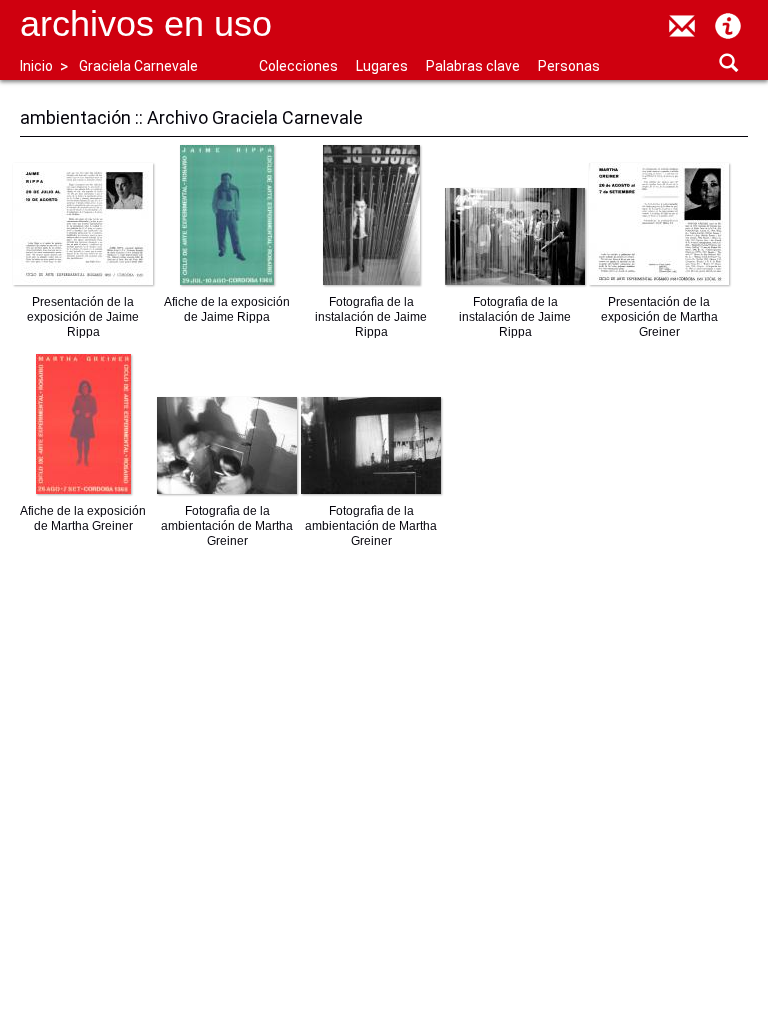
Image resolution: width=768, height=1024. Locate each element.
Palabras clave (473, 66)
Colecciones (298, 66)
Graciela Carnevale (138, 66)
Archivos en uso (146, 23)
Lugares (382, 66)
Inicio (36, 66)
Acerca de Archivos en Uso (728, 26)
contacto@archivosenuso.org (682, 26)
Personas (569, 66)
